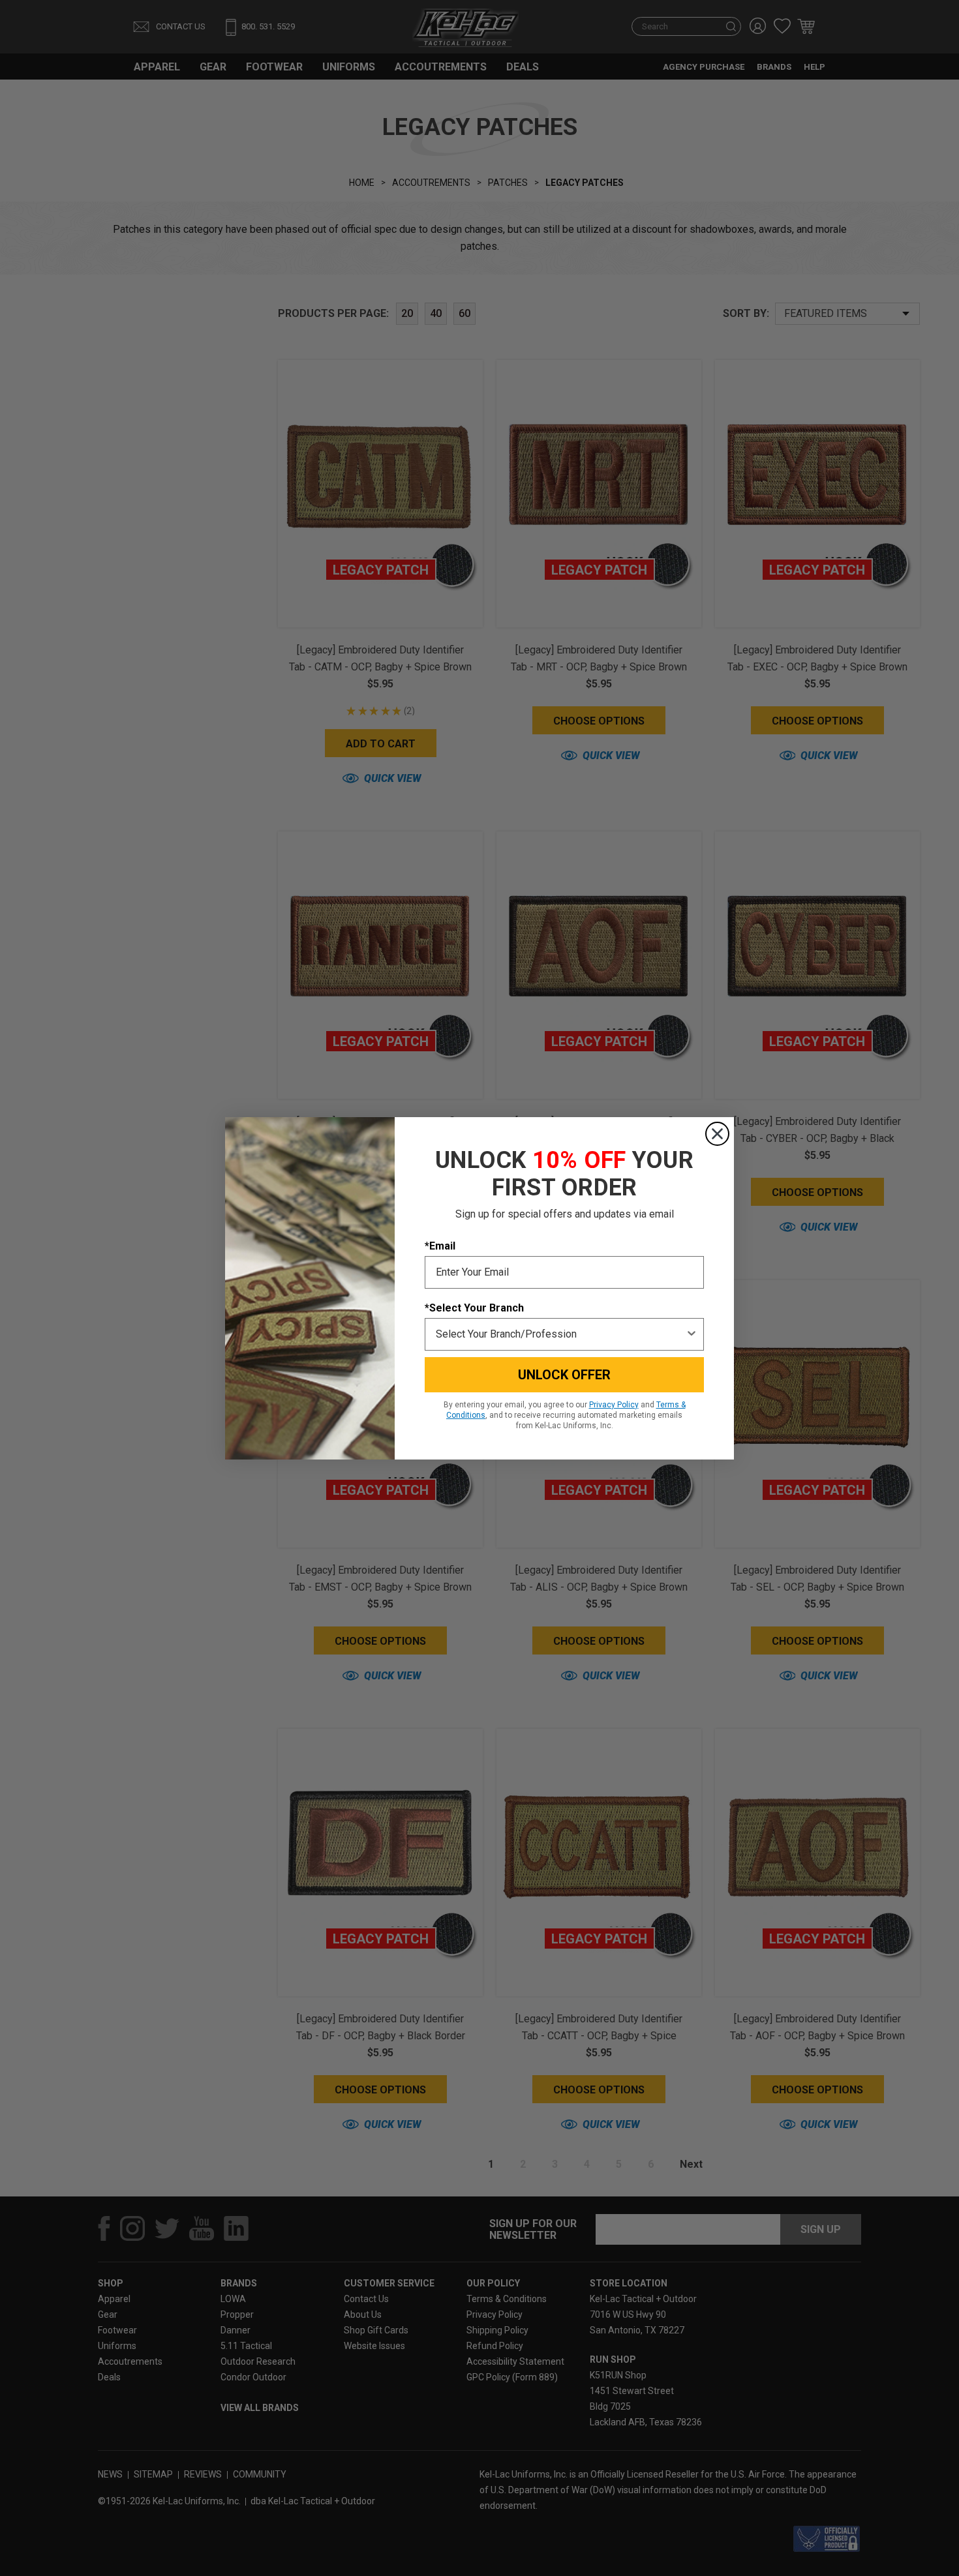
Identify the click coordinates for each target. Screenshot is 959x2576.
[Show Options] (692, 1334)
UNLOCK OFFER (564, 1375)
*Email (440, 1246)
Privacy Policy (614, 1405)
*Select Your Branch (474, 1308)
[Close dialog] (717, 1134)
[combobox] (560, 1334)
